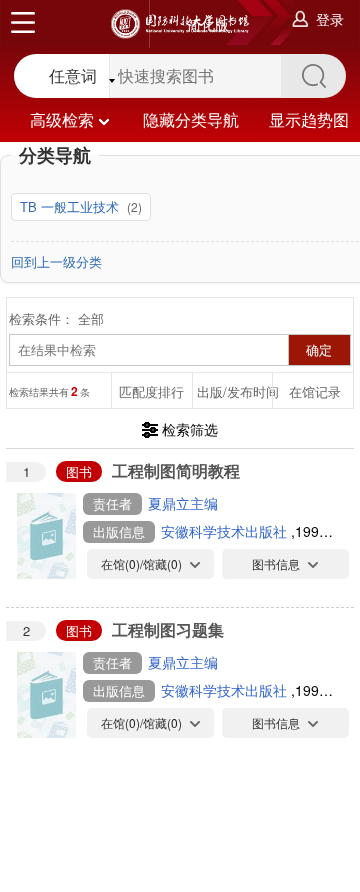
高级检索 (62, 119)
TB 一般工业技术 (71, 206)
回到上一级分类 (56, 261)
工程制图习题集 (168, 629)
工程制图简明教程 (176, 470)
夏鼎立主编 (183, 503)
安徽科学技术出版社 (226, 531)
